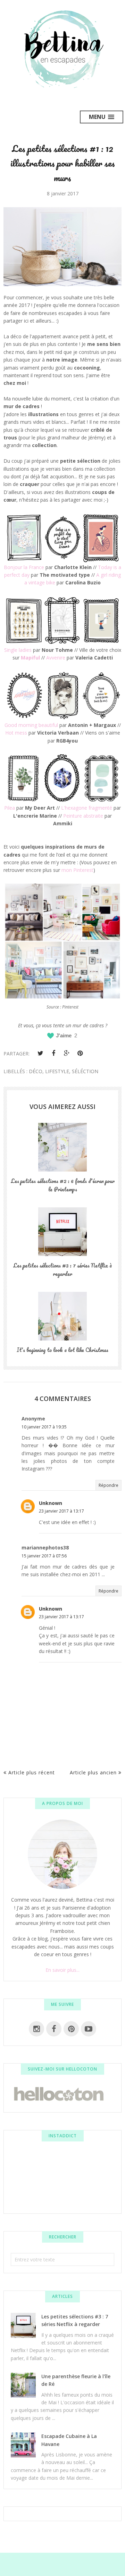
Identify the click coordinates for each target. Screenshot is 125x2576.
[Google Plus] (67, 1053)
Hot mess (16, 733)
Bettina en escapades (46, 2561)
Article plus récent (32, 1772)
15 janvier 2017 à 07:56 (44, 1556)
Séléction (85, 1071)
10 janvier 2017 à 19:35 (44, 1427)
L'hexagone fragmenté (87, 808)
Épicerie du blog (66, 2567)
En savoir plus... (62, 1970)
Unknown (51, 1503)
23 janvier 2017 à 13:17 (61, 1511)
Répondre (109, 1485)
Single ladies (18, 650)
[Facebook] (53, 1053)
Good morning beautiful (31, 725)
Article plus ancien (93, 1772)
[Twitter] (40, 1053)
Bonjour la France (24, 567)
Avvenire (56, 658)
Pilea (10, 808)
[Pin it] (80, 1053)
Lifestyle (57, 1071)
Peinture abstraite (83, 816)
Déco (36, 1071)
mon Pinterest (77, 870)
